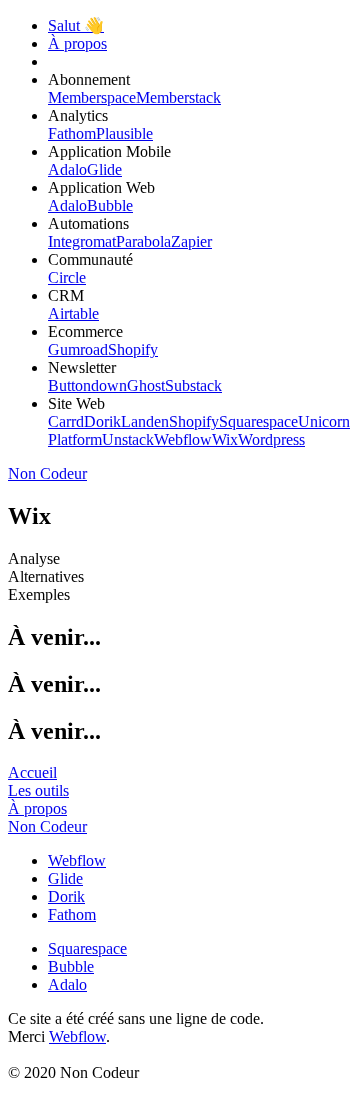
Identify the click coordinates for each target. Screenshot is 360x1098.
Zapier (191, 241)
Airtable (73, 313)
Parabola (143, 241)
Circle (67, 277)
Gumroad (78, 349)
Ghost (146, 385)
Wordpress (271, 439)
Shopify (133, 349)
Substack (193, 385)
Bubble (110, 205)
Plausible (124, 133)
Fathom (72, 133)
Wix (225, 439)
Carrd (66, 421)
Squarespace (258, 421)
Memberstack (178, 97)
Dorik (102, 421)
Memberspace (92, 97)
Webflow (183, 439)
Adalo (67, 169)
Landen (145, 421)
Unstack (128, 439)
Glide (104, 169)
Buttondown (87, 385)
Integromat (82, 241)
